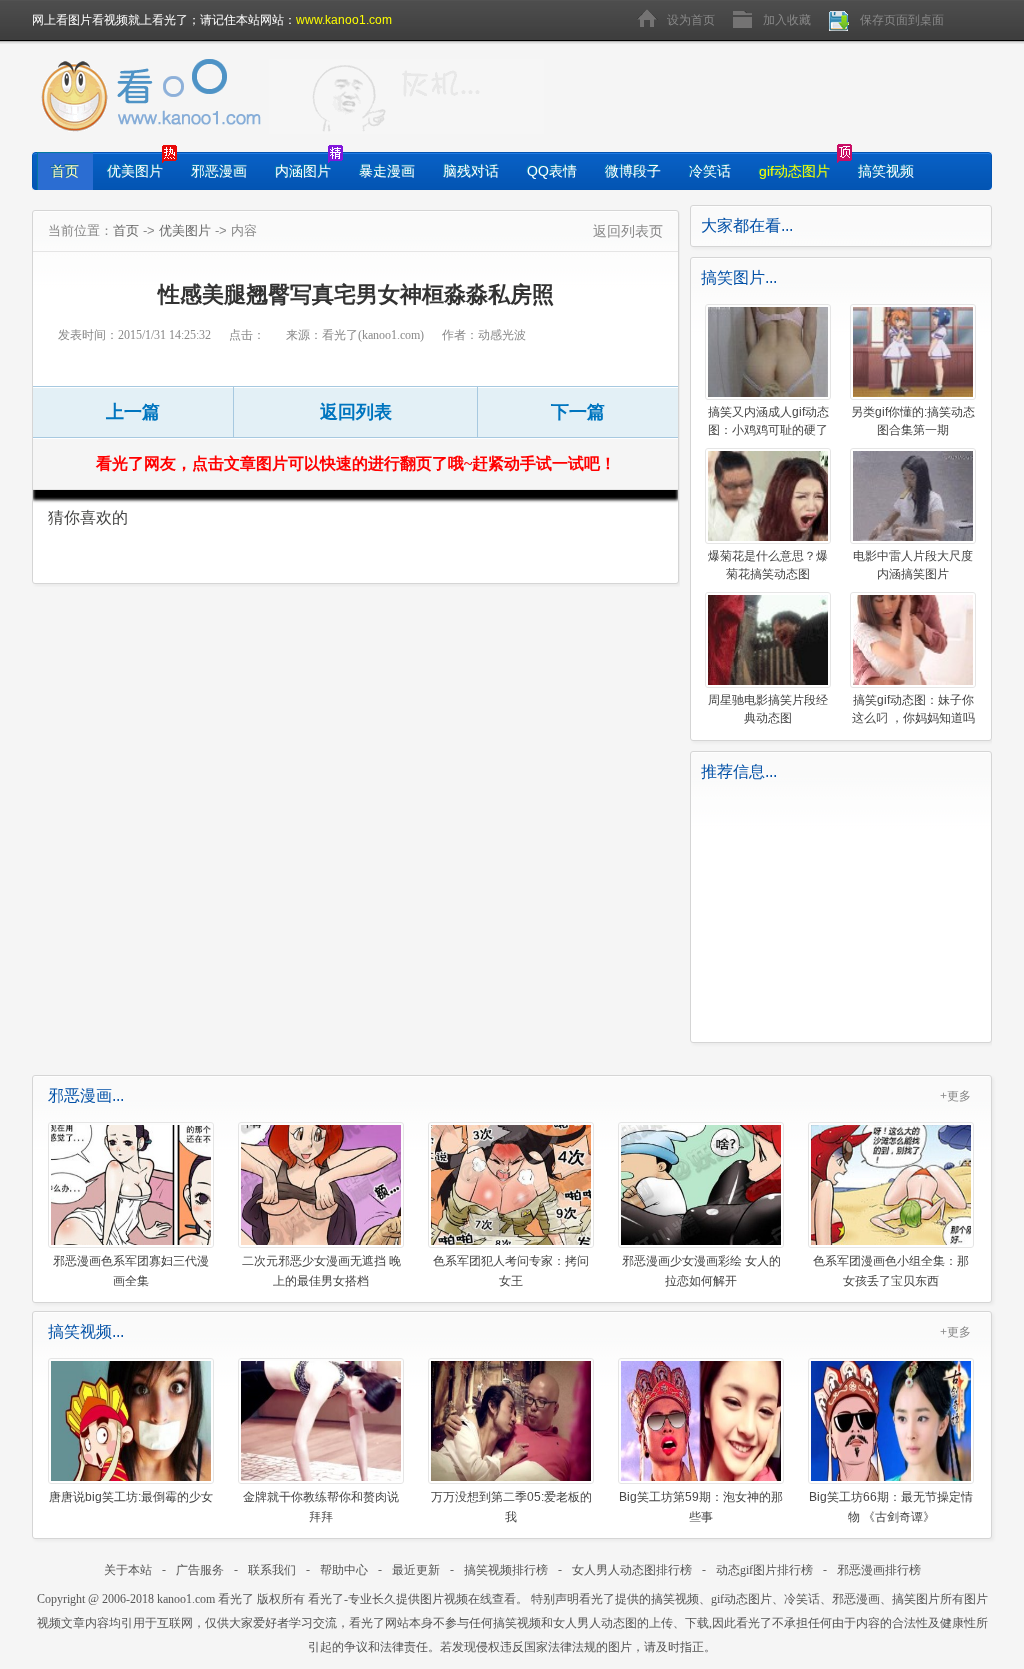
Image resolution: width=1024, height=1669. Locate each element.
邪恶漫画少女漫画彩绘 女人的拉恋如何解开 (701, 1270)
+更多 (955, 1096)
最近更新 (416, 1570)
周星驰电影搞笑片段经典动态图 (768, 709)
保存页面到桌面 (902, 20)
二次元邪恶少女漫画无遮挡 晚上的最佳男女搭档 (321, 1270)
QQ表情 (552, 171)
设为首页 (691, 20)
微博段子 (633, 171)
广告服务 (200, 1570)
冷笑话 (710, 171)
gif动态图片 (794, 171)
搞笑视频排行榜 (506, 1570)
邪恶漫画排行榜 (879, 1570)
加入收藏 (787, 20)
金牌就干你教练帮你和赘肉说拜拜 (321, 1506)
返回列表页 (628, 231)
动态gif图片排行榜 (764, 1570)
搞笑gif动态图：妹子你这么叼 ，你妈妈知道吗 (913, 709)
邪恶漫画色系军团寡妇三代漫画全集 (131, 1270)
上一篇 (133, 412)
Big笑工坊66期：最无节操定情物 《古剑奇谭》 (891, 1506)
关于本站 (128, 1570)
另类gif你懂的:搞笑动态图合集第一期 (913, 421)
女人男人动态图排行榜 (632, 1570)
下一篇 (578, 412)
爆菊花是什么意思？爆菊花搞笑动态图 (768, 565)
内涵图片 (303, 171)
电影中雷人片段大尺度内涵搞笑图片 (913, 565)
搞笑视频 (886, 171)
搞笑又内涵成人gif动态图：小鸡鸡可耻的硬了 (768, 421)
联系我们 (272, 1570)
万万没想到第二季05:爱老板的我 (511, 1506)
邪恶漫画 (219, 171)
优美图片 (135, 171)
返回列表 (356, 412)
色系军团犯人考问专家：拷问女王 (511, 1270)
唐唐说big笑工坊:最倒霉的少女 (131, 1497)
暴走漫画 (387, 171)
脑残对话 (471, 171)
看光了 (236, 1599)
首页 (65, 171)
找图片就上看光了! (406, 96)
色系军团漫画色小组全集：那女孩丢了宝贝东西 (891, 1270)
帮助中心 (344, 1570)
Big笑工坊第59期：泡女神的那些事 (701, 1506)
